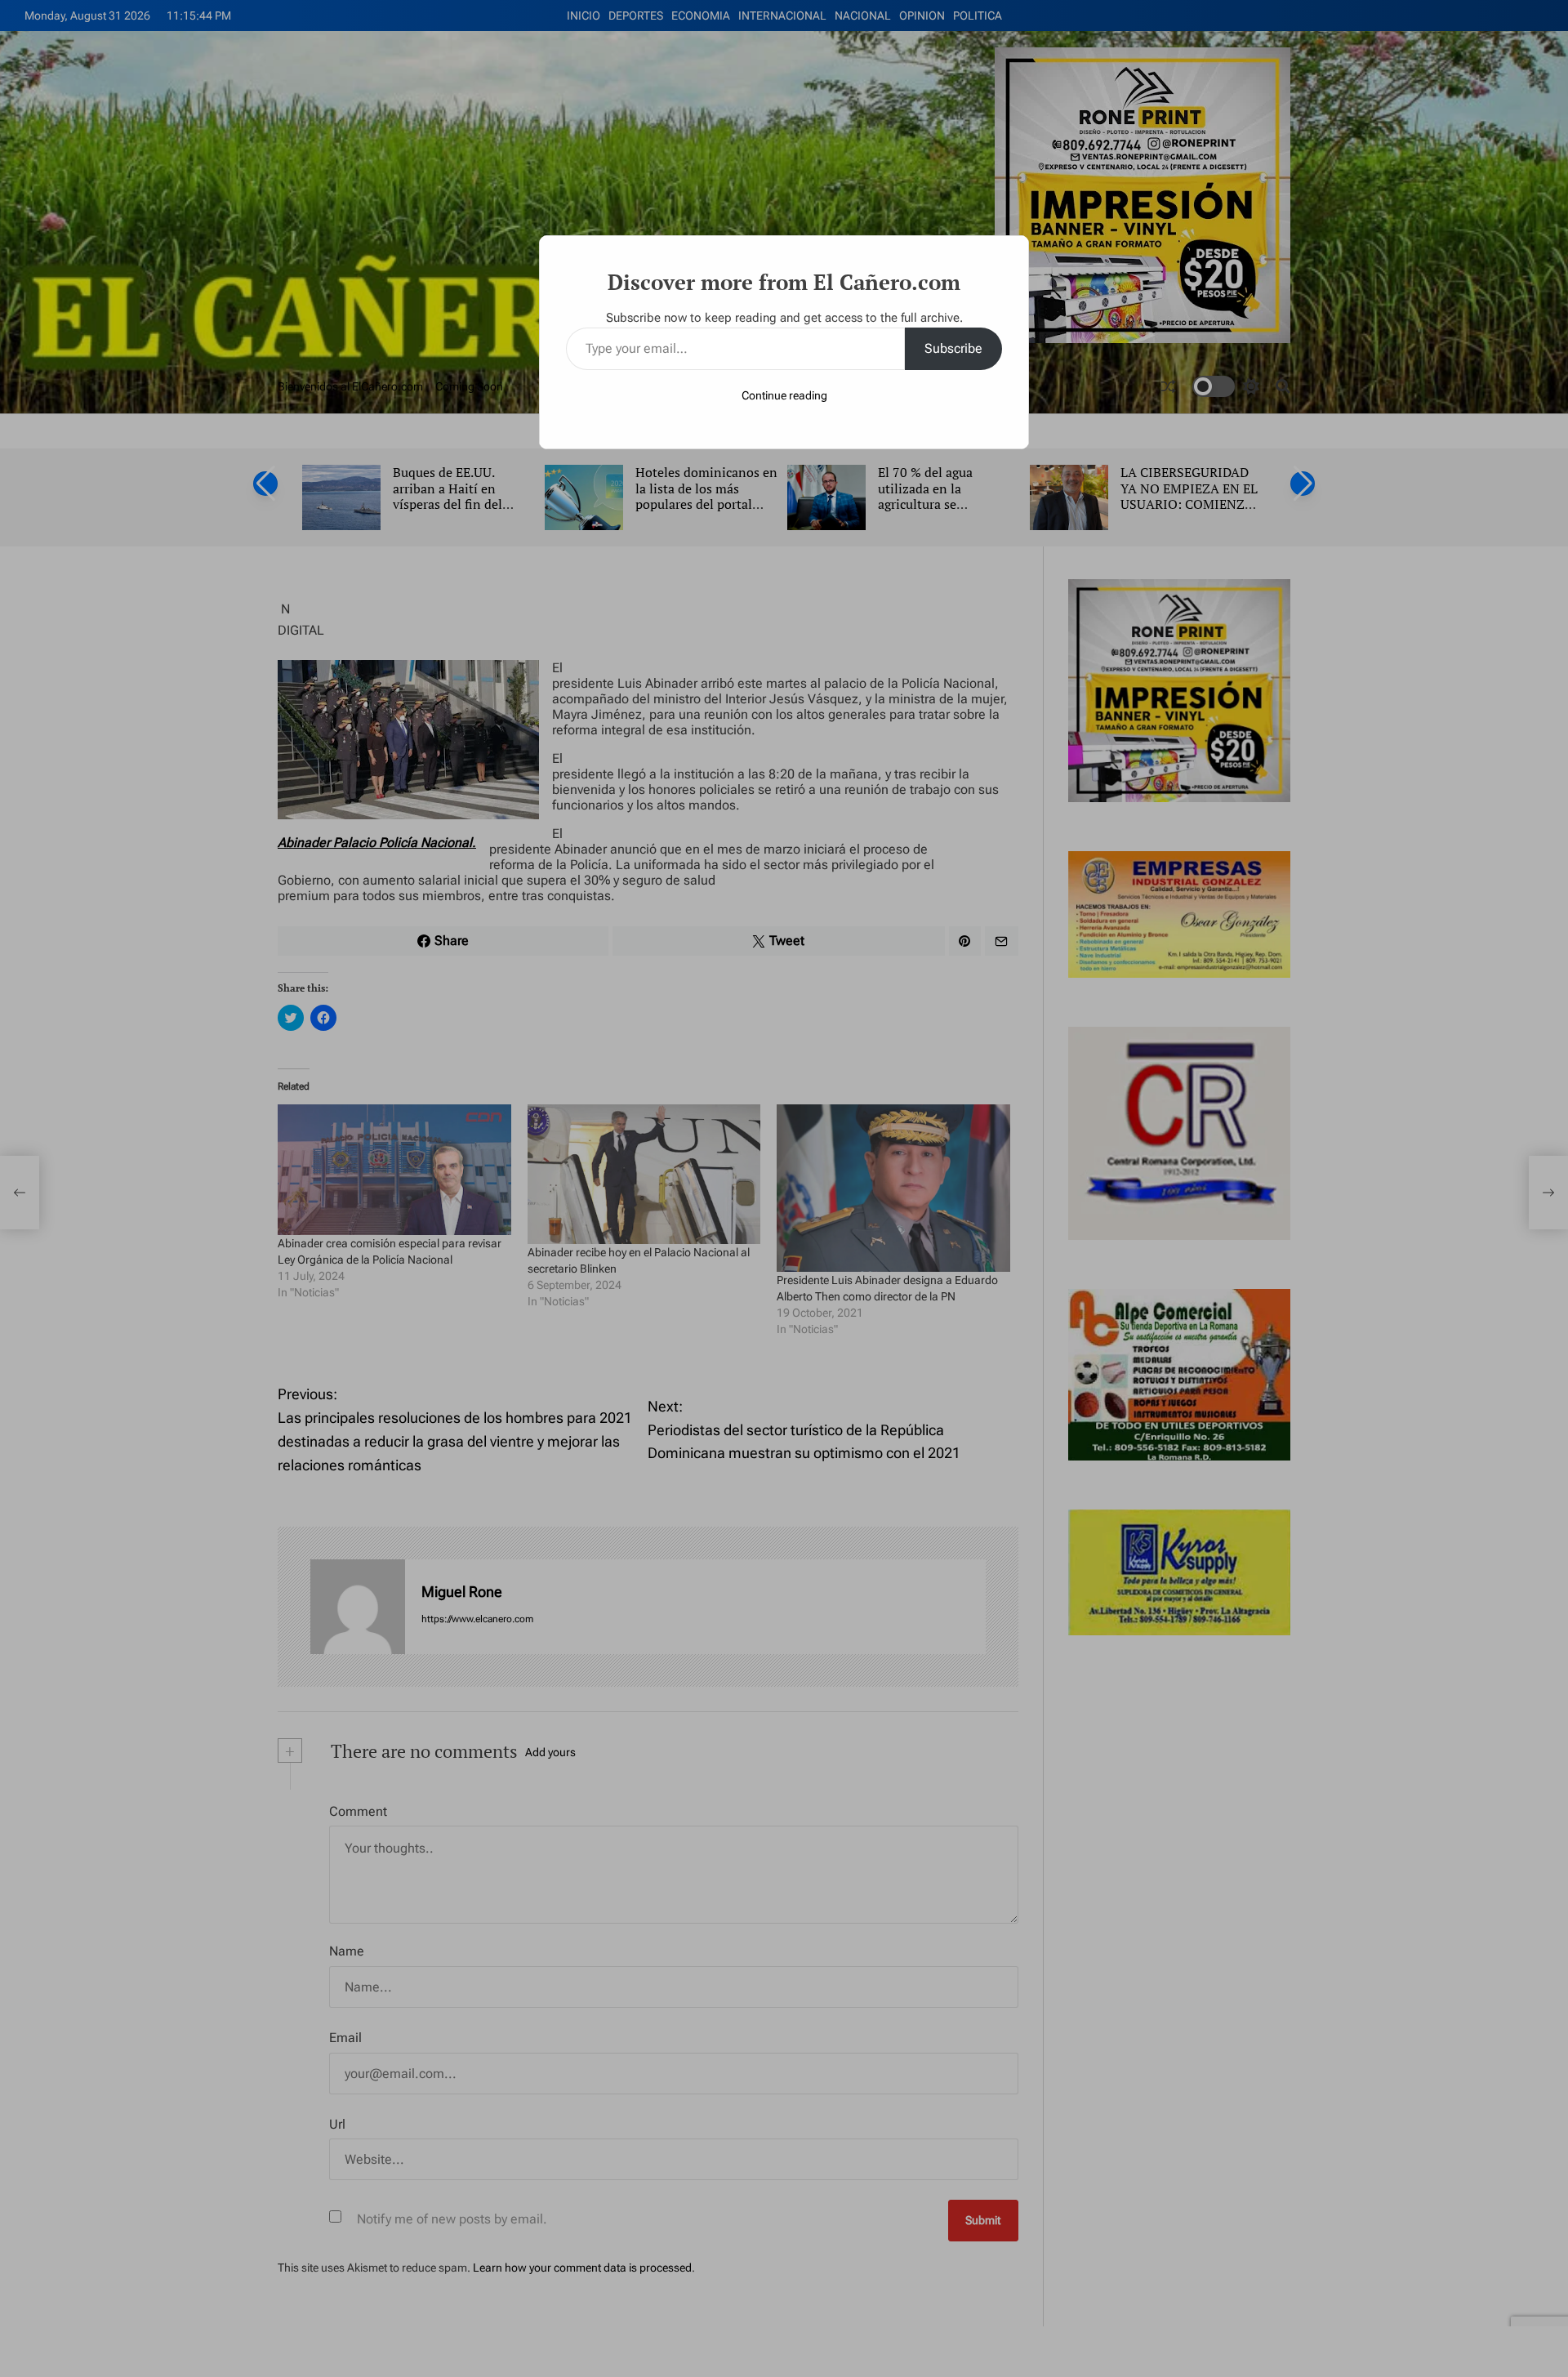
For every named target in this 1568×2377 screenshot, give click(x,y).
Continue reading (784, 395)
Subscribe (953, 348)
